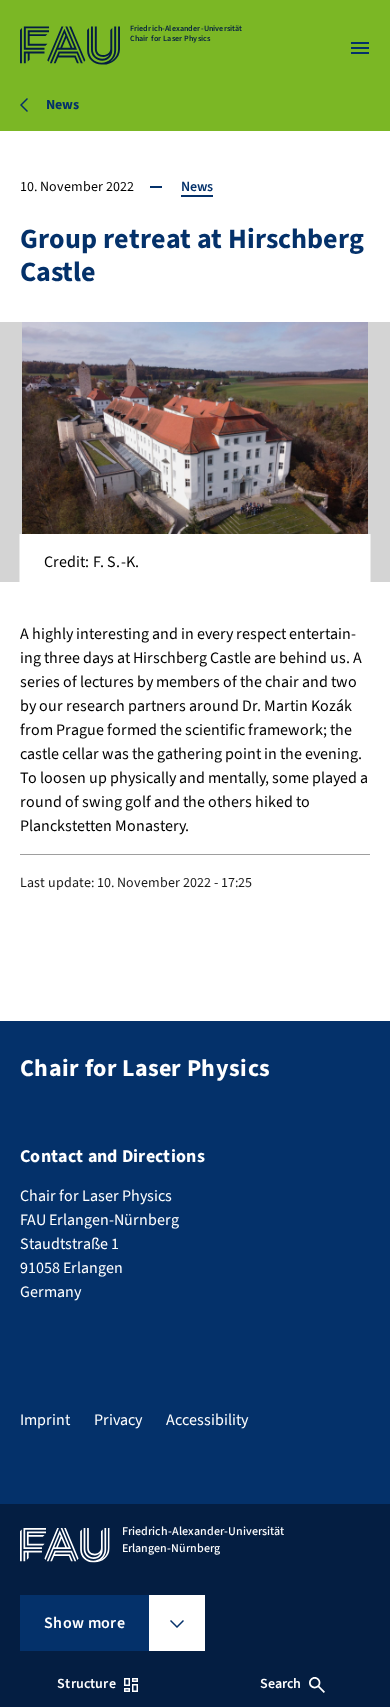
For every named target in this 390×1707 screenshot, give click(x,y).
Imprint (45, 1420)
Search (281, 1684)
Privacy (118, 1420)
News (197, 187)
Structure (86, 1684)
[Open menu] (360, 48)
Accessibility (207, 1420)
